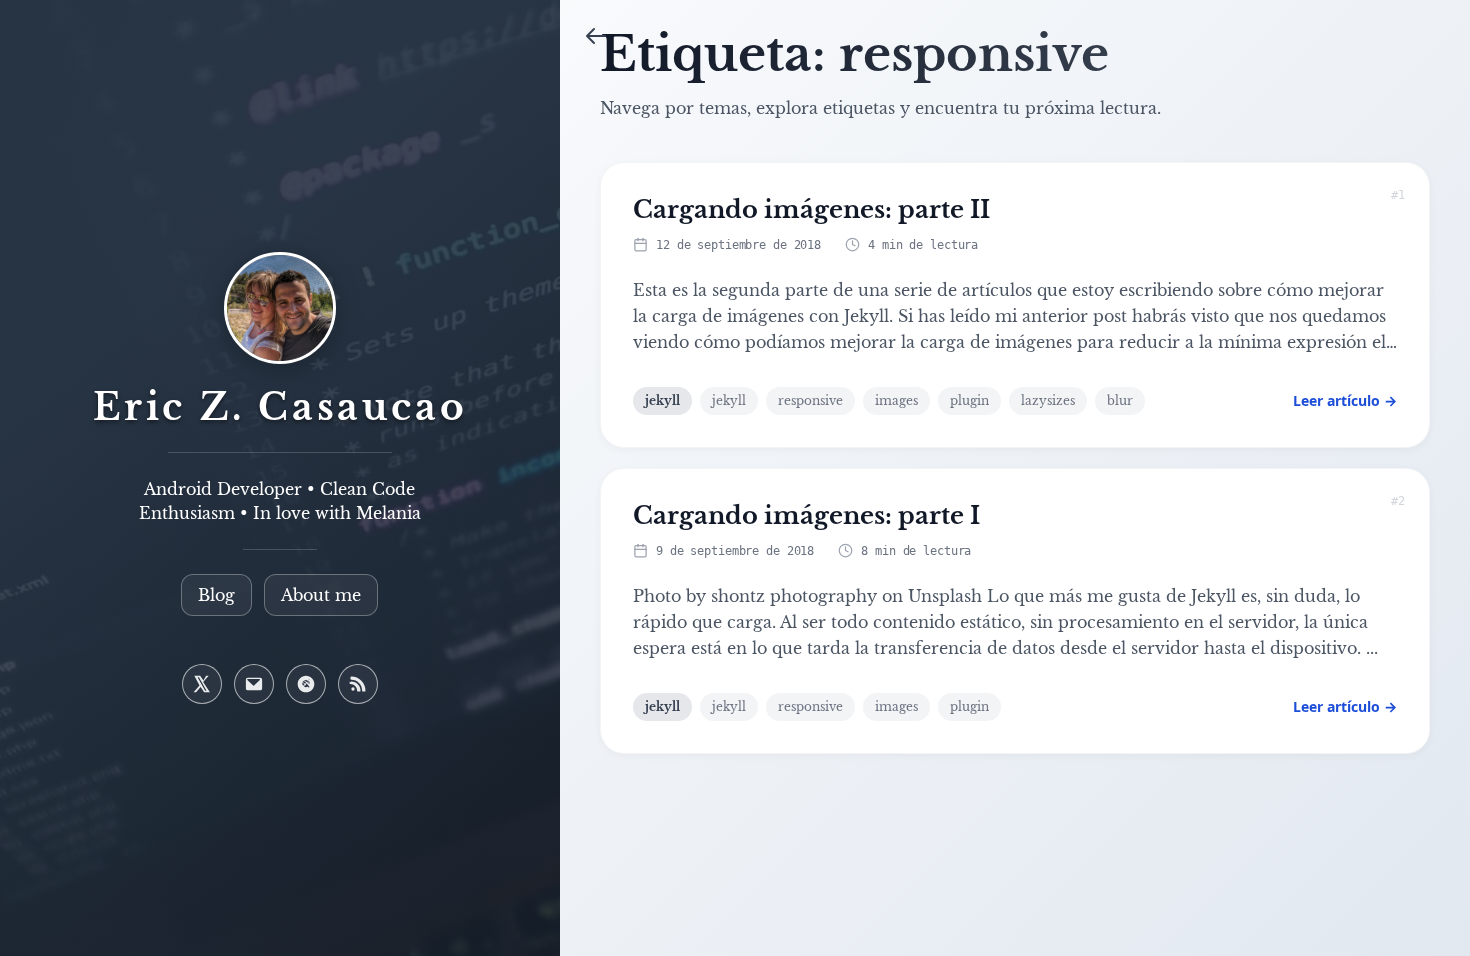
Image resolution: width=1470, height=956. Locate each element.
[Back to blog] (596, 36)
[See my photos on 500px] (306, 684)
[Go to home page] (280, 320)
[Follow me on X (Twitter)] (202, 684)
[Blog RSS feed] (358, 684)
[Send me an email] (254, 684)
